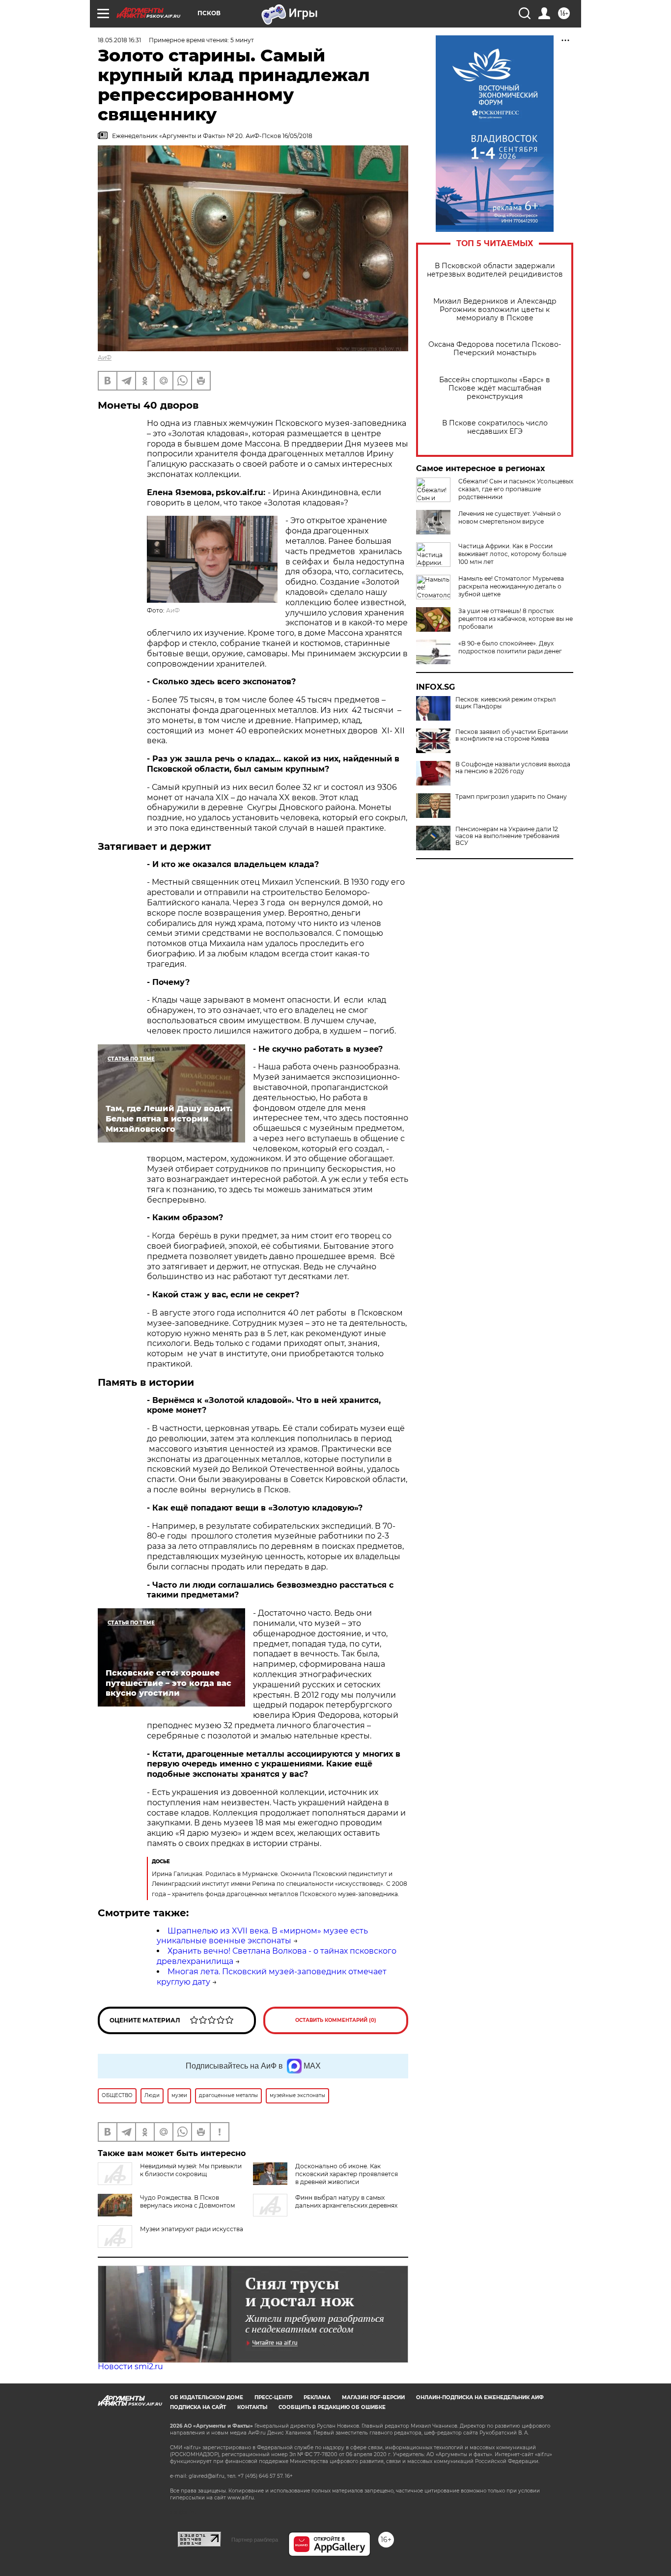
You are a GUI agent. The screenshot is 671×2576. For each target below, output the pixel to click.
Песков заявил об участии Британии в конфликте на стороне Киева (512, 735)
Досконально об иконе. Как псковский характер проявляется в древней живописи (347, 2174)
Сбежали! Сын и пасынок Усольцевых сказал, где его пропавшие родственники (516, 489)
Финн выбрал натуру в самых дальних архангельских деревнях (346, 2201)
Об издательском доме (207, 2397)
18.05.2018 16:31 (119, 40)
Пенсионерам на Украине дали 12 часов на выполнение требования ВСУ (507, 836)
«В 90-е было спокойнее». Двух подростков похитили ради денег (510, 647)
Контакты (252, 2407)
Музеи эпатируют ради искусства (192, 2229)
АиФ (105, 357)
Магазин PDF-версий (373, 2397)
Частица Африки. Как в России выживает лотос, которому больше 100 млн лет (512, 554)
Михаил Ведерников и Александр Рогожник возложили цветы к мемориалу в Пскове (495, 310)
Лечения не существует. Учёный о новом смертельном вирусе (510, 518)
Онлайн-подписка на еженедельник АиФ (480, 2397)
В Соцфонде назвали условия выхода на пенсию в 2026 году (513, 768)
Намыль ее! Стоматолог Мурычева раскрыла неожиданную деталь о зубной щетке (511, 586)
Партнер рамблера (255, 2540)
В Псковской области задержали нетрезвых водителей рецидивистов (495, 270)
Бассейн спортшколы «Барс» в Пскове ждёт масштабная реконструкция (495, 388)
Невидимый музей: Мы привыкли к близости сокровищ (191, 2170)
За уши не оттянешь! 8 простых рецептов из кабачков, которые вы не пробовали (516, 619)
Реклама (317, 2397)
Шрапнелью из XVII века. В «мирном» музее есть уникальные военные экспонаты (262, 1936)
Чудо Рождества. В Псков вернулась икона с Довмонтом (187, 2201)
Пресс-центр (273, 2397)
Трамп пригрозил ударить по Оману (511, 797)
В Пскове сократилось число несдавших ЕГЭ (495, 427)
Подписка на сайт (198, 2407)
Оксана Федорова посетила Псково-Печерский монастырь (495, 349)
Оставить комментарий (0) (336, 2020)
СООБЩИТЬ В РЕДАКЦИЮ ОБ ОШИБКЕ (332, 2407)
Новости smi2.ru (130, 2366)
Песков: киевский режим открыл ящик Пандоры (506, 703)
